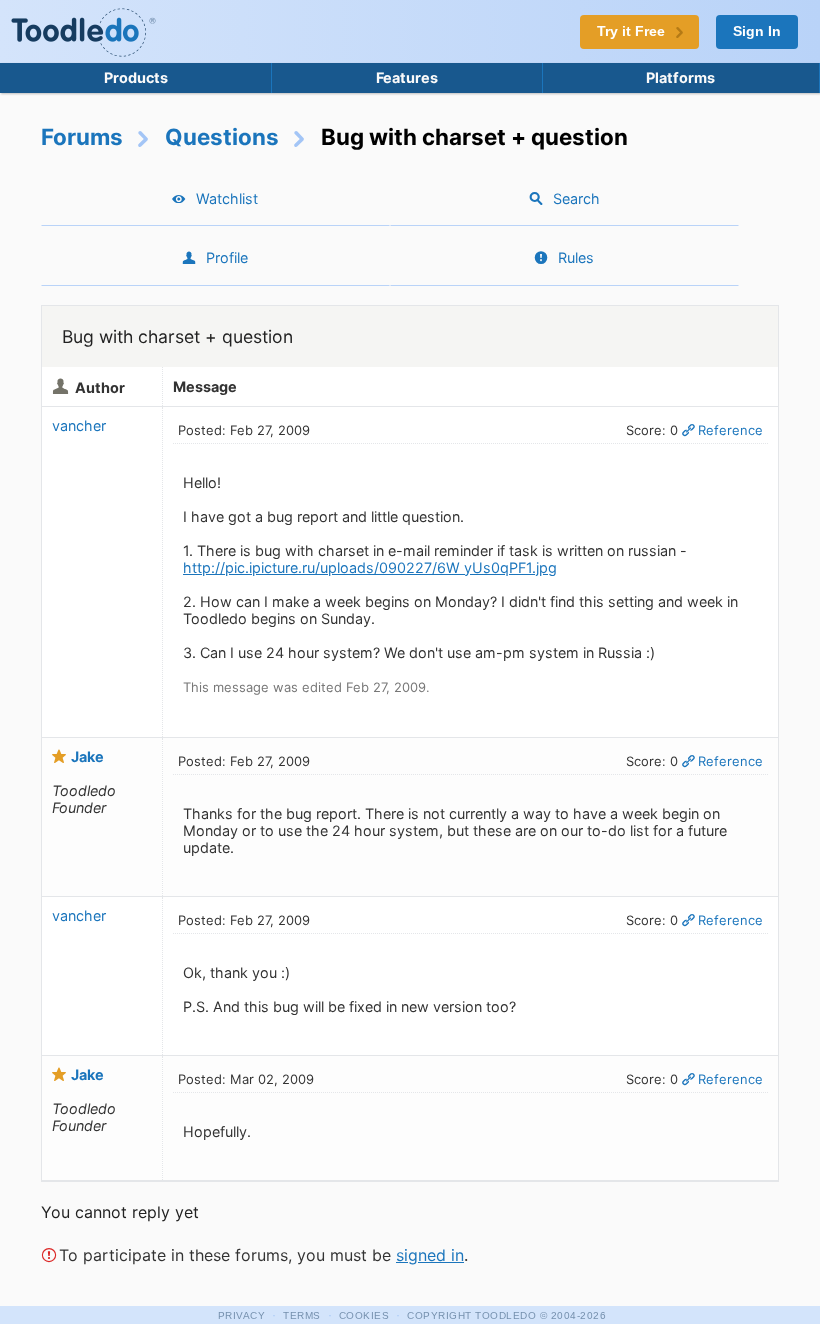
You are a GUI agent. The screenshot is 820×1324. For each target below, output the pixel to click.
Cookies (364, 1315)
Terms (302, 1315)
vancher (79, 425)
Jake (87, 756)
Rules (576, 257)
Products (136, 77)
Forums (82, 136)
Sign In (757, 31)
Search (576, 198)
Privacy (242, 1315)
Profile (227, 257)
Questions (222, 136)
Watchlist (227, 198)
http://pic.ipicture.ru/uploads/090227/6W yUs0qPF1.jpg (370, 567)
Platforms (680, 77)
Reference (730, 430)
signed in (430, 1255)
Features (407, 77)
